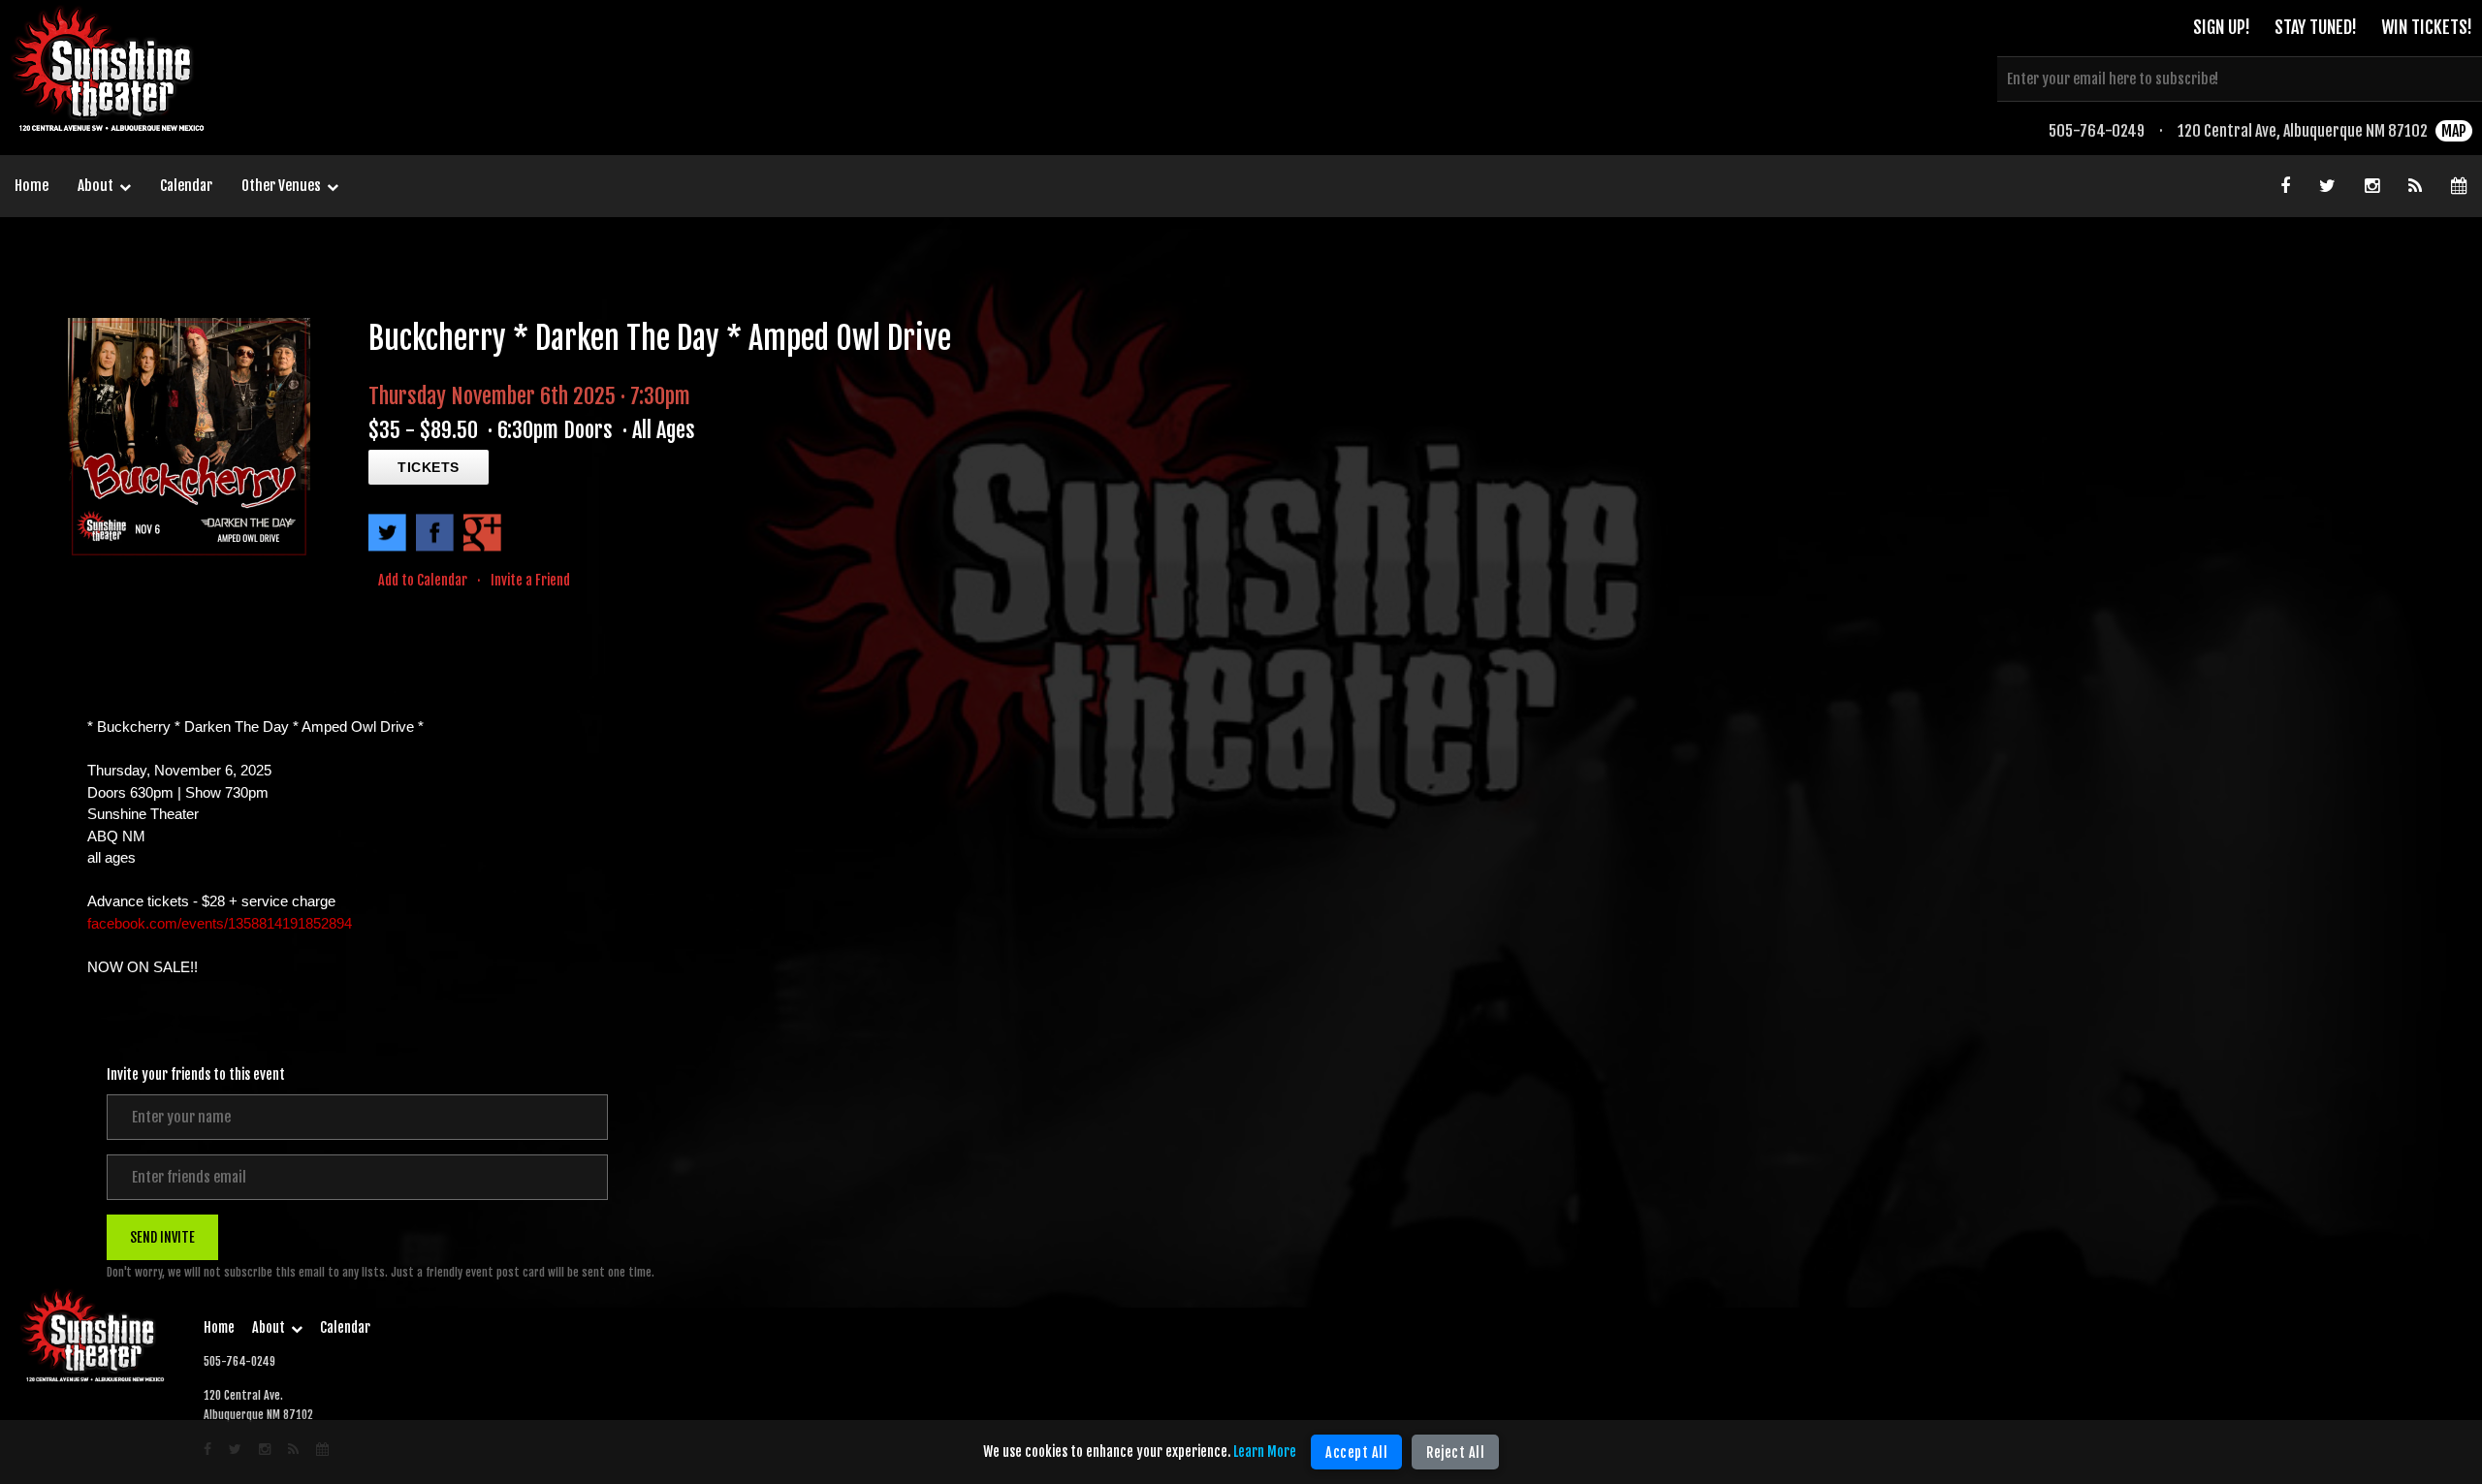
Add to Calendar (423, 580)
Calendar (186, 186)
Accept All (1356, 1452)
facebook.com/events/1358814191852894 (220, 923)
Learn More (1265, 1452)
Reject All (1455, 1452)
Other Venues (281, 186)
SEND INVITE (162, 1237)
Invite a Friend (530, 580)
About (95, 186)
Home (32, 186)
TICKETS (429, 467)
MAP (2454, 131)
